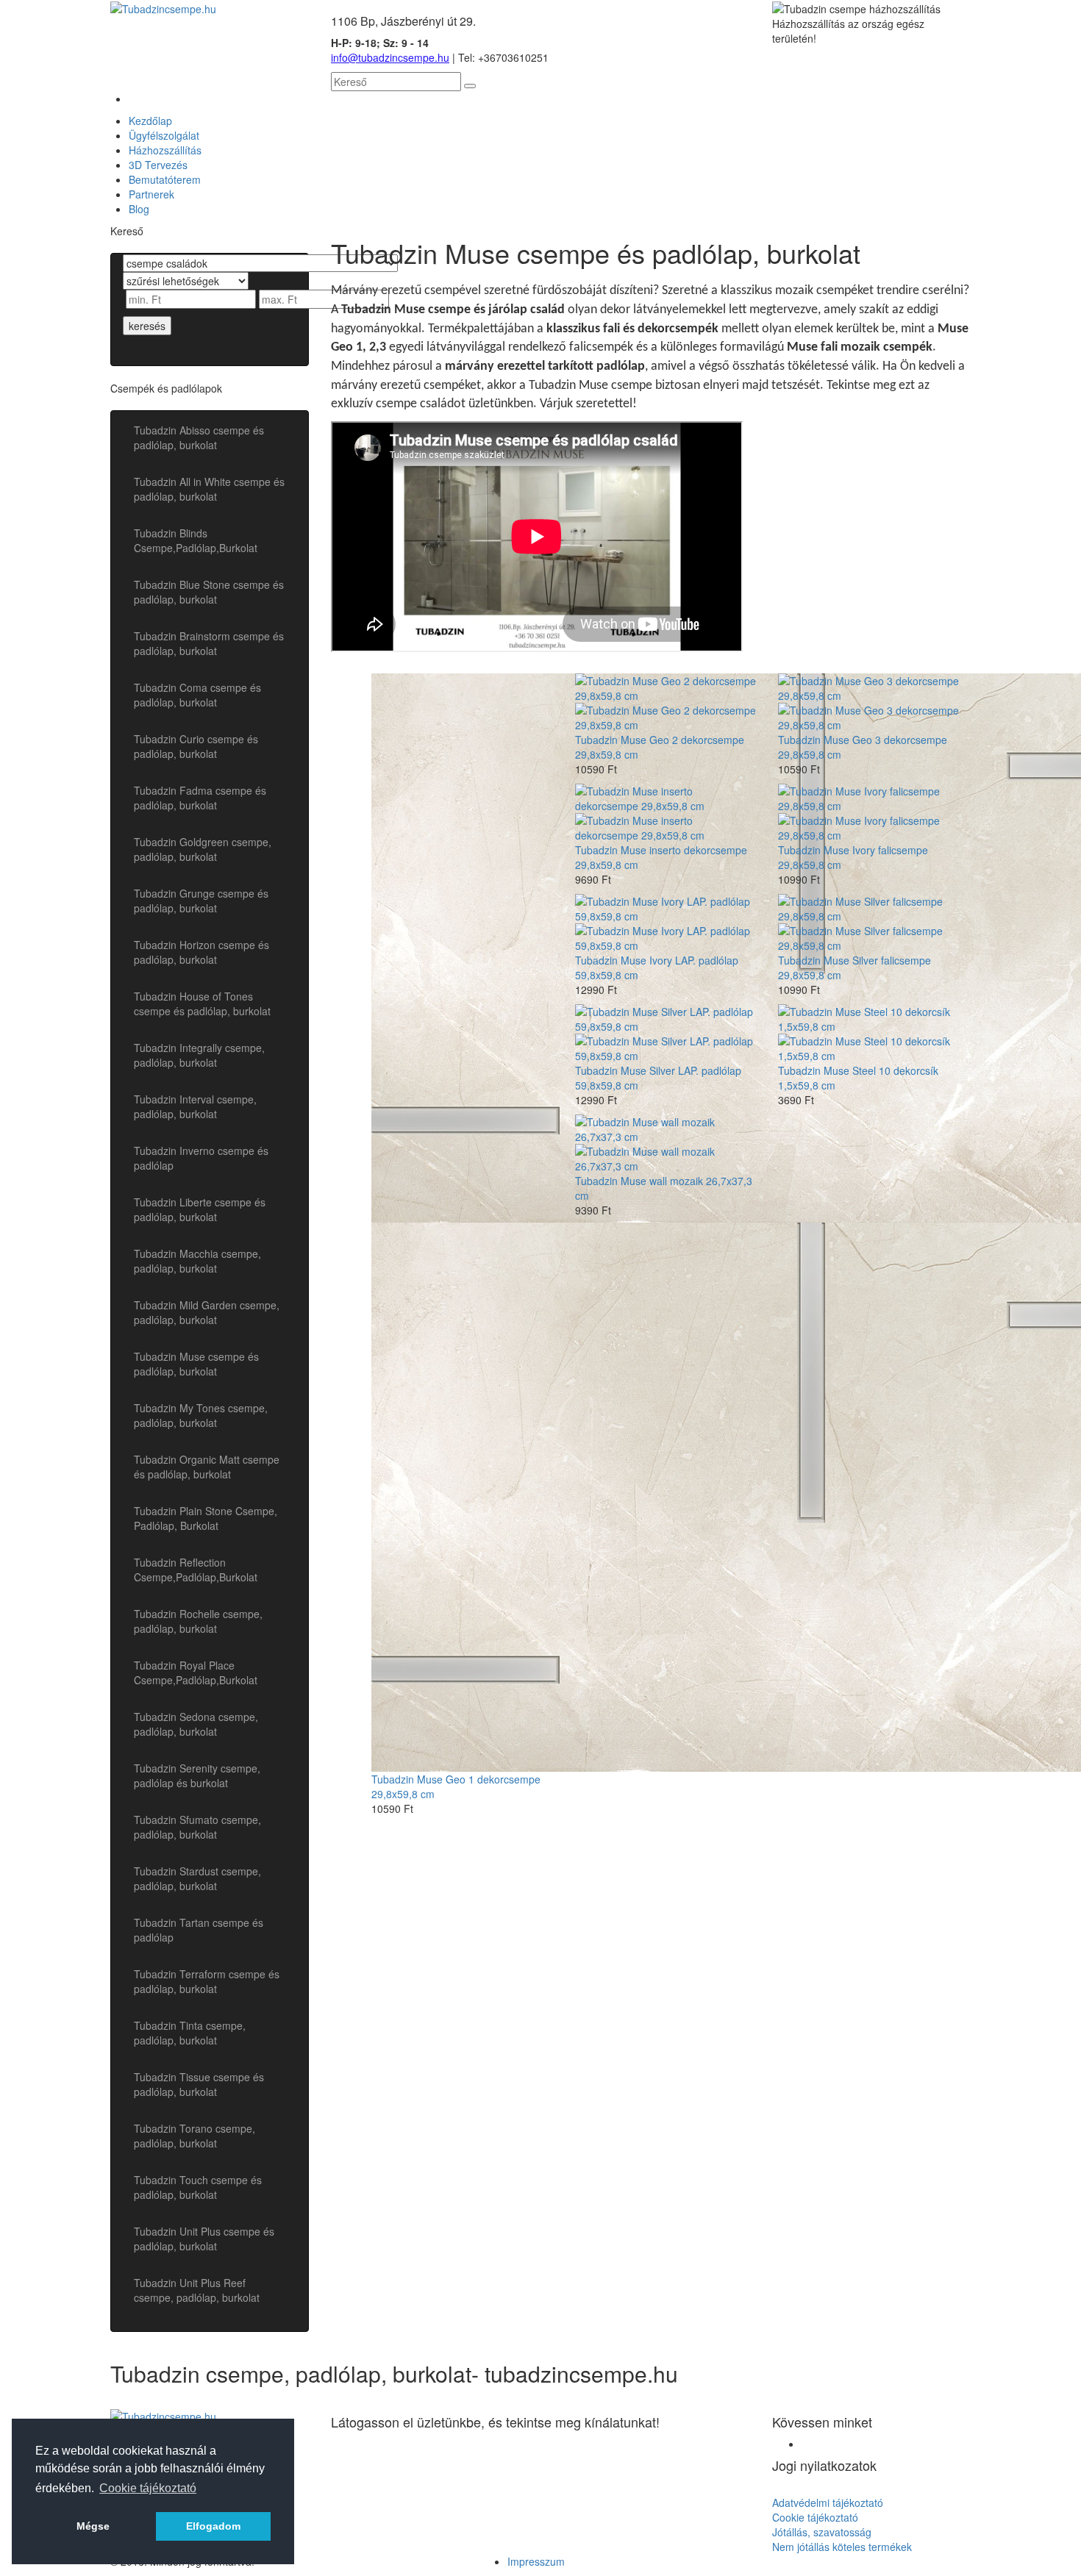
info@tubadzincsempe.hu (390, 57)
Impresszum (536, 2561)
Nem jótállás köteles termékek (842, 2547)
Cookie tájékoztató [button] (148, 2488)
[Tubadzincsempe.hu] (163, 7)
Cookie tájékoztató (815, 2517)
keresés (147, 326)
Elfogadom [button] (213, 2526)
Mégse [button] (93, 2526)
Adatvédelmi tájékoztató (828, 2502)
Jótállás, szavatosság (822, 2532)
